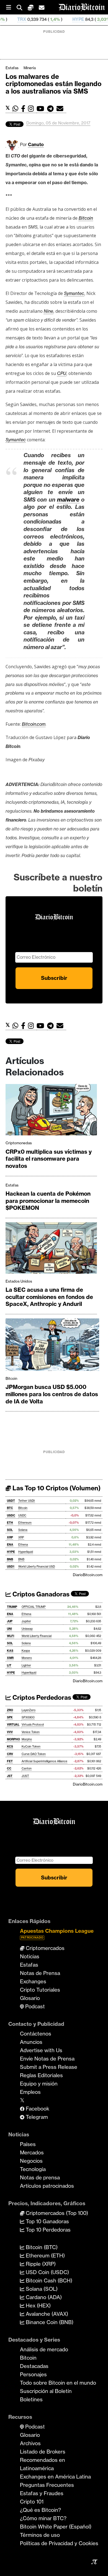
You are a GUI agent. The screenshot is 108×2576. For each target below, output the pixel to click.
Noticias (30, 1956)
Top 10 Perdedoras (47, 2230)
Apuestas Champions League (57, 1933)
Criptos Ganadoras (40, 1594)
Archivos (30, 2443)
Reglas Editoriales (41, 2075)
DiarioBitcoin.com (88, 1575)
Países (28, 2144)
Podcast (34, 2006)
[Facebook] (25, 109)
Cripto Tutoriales (40, 1990)
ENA (10, 1545)
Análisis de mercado (44, 2349)
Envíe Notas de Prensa (47, 2059)
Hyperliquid (26, 1552)
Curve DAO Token (34, 1754)
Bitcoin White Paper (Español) (56, 2527)
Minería (30, 68)
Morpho (27, 1739)
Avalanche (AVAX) (46, 2314)
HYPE (48, 19)
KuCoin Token (31, 1747)
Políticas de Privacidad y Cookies (59, 2543)
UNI (9, 1629)
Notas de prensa (40, 2177)
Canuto (36, 144)
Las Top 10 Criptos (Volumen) (56, 1488)
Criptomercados (44, 1948)
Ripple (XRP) (40, 2264)
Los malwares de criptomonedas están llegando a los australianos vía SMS (53, 84)
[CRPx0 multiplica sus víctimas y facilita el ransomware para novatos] (51, 1111)
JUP (10, 1621)
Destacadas (34, 2366)
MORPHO (13, 1739)
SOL (10, 1530)
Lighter (26, 1665)
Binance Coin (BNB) (49, 2322)
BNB (10, 1559)
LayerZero (29, 1710)
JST (10, 1776)
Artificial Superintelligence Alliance (44, 1761)
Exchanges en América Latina (55, 2477)
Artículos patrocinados (47, 2186)
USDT (11, 1501)
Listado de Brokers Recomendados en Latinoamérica (43, 2460)
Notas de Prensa (40, 1973)
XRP (10, 1537)
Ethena (23, 1545)
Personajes (33, 2374)
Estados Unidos (19, 1281)
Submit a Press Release (49, 2067)
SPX (10, 1717)
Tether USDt (27, 1501)
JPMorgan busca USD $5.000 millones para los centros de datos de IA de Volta (52, 1394)
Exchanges (33, 1981)
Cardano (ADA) (43, 2297)
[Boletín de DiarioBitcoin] (61, 109)
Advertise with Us (41, 2050)
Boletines (31, 2399)
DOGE (99, 19)
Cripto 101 (32, 2502)
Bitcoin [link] (86, 218)
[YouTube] (42, 109)
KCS (10, 1747)
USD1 (11, 1567)
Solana (23, 1530)
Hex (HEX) (38, 2305)
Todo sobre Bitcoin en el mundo (58, 2383)
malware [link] (68, 500)
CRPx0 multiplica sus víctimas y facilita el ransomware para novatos (49, 1159)
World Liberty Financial (37, 1636)
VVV (10, 1732)
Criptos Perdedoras (41, 1698)
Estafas (12, 68)
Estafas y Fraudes (42, 2493)
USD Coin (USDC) (47, 2272)
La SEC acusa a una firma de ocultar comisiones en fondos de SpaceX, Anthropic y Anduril (49, 1297)
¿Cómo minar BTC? (43, 2518)
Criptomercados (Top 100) (56, 2213)
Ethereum (25, 1523)
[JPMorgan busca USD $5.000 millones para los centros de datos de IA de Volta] (52, 1346)
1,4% (25, 19)
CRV (10, 1754)
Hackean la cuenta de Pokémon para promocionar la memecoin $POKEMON (48, 1201)
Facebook (37, 2109)
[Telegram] (52, 109)
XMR (10, 1658)
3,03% (73, 19)
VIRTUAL (13, 1725)
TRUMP (12, 1607)
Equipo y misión (39, 2084)
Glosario (30, 1998)
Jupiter (26, 1621)
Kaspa (26, 1651)
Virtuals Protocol (33, 1725)
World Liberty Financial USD (37, 1567)
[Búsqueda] (22, 7)
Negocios (31, 2161)
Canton (27, 1768)
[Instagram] (32, 109)
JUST (25, 1776)
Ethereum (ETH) (45, 2255)
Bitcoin (11, 1378)
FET (10, 1761)
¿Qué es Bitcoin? (40, 2510)
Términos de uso (40, 2535)
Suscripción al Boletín (46, 2391)
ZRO (10, 1710)
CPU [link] (62, 373)
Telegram (36, 2117)
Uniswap (27, 1629)
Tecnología (33, 2169)
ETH (10, 1523)
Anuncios (31, 2042)
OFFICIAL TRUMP (34, 1607)
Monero (27, 1658)
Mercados (32, 2152)
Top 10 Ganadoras (47, 2221)
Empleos (30, 2092)
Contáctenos (36, 2034)
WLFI (11, 1636)
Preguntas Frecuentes (47, 2485)
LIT (9, 1665)
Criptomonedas (19, 1143)
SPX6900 (28, 1717)
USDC (11, 1515)
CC (9, 1768)
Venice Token (31, 1732)
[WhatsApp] (17, 109)
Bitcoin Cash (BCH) (48, 2280)
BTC (10, 1508)
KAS (10, 1651)
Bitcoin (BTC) (41, 2247)
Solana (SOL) (41, 2289)
